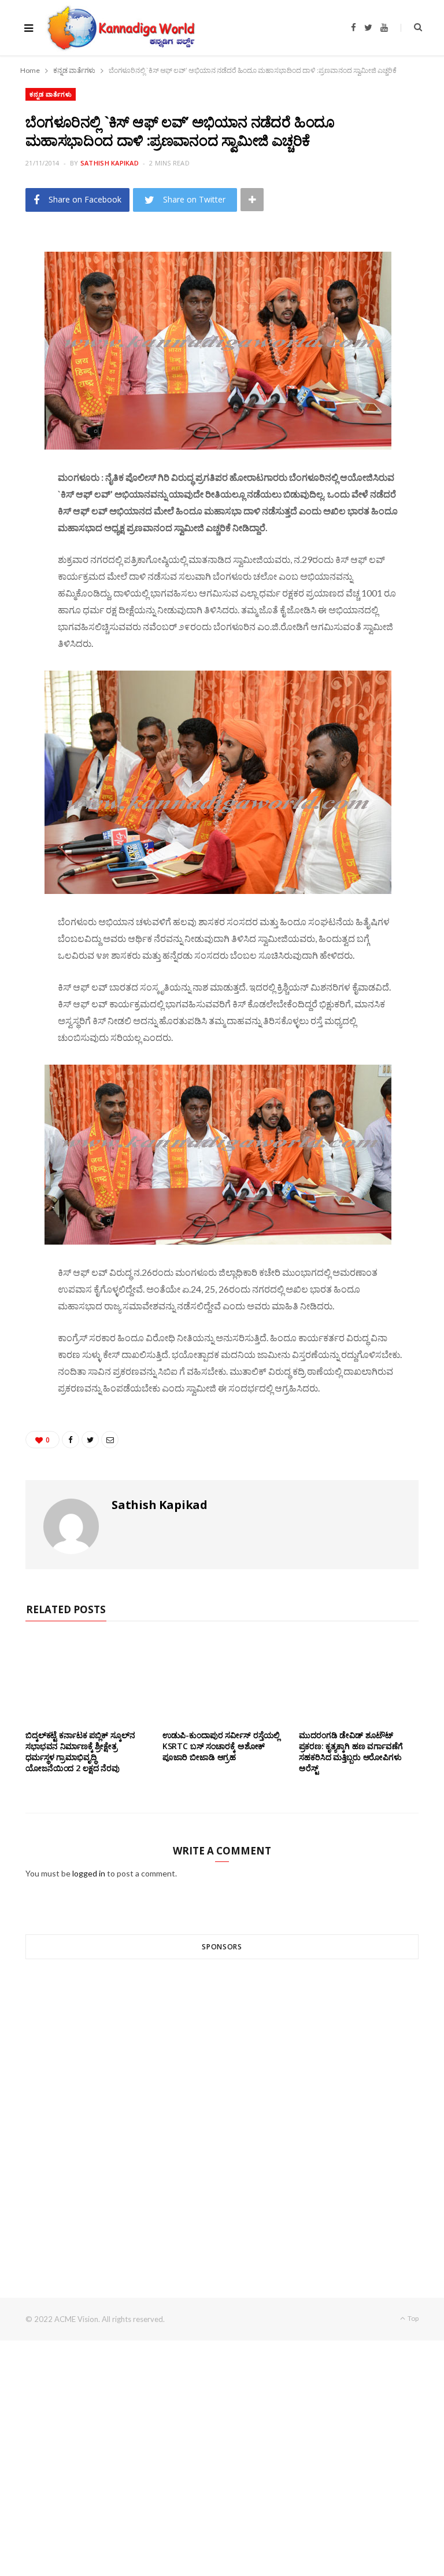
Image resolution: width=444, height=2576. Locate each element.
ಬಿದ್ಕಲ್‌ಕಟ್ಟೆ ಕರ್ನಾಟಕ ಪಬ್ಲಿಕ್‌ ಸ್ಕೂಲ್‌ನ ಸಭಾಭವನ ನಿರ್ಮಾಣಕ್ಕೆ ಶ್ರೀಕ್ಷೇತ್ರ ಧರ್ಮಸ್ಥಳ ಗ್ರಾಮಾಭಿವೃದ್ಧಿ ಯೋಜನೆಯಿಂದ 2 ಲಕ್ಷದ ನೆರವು (80, 1751)
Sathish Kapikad (110, 163)
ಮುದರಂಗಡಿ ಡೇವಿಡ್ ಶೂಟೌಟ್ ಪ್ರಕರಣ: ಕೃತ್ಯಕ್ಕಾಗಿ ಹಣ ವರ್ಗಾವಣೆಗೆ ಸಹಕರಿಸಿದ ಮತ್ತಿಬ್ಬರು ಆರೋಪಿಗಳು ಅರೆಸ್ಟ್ (351, 1751)
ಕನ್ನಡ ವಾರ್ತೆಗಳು (51, 94)
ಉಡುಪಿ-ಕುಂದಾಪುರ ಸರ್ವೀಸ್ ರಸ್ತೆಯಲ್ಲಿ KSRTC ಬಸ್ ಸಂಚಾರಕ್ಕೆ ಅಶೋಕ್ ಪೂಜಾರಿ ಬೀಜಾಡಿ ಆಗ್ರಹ (221, 1746)
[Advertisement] (222, 2107)
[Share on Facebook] (20, 279)
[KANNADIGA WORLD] (120, 28)
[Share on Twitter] (20, 309)
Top (412, 2318)
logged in (89, 1873)
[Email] (20, 338)
